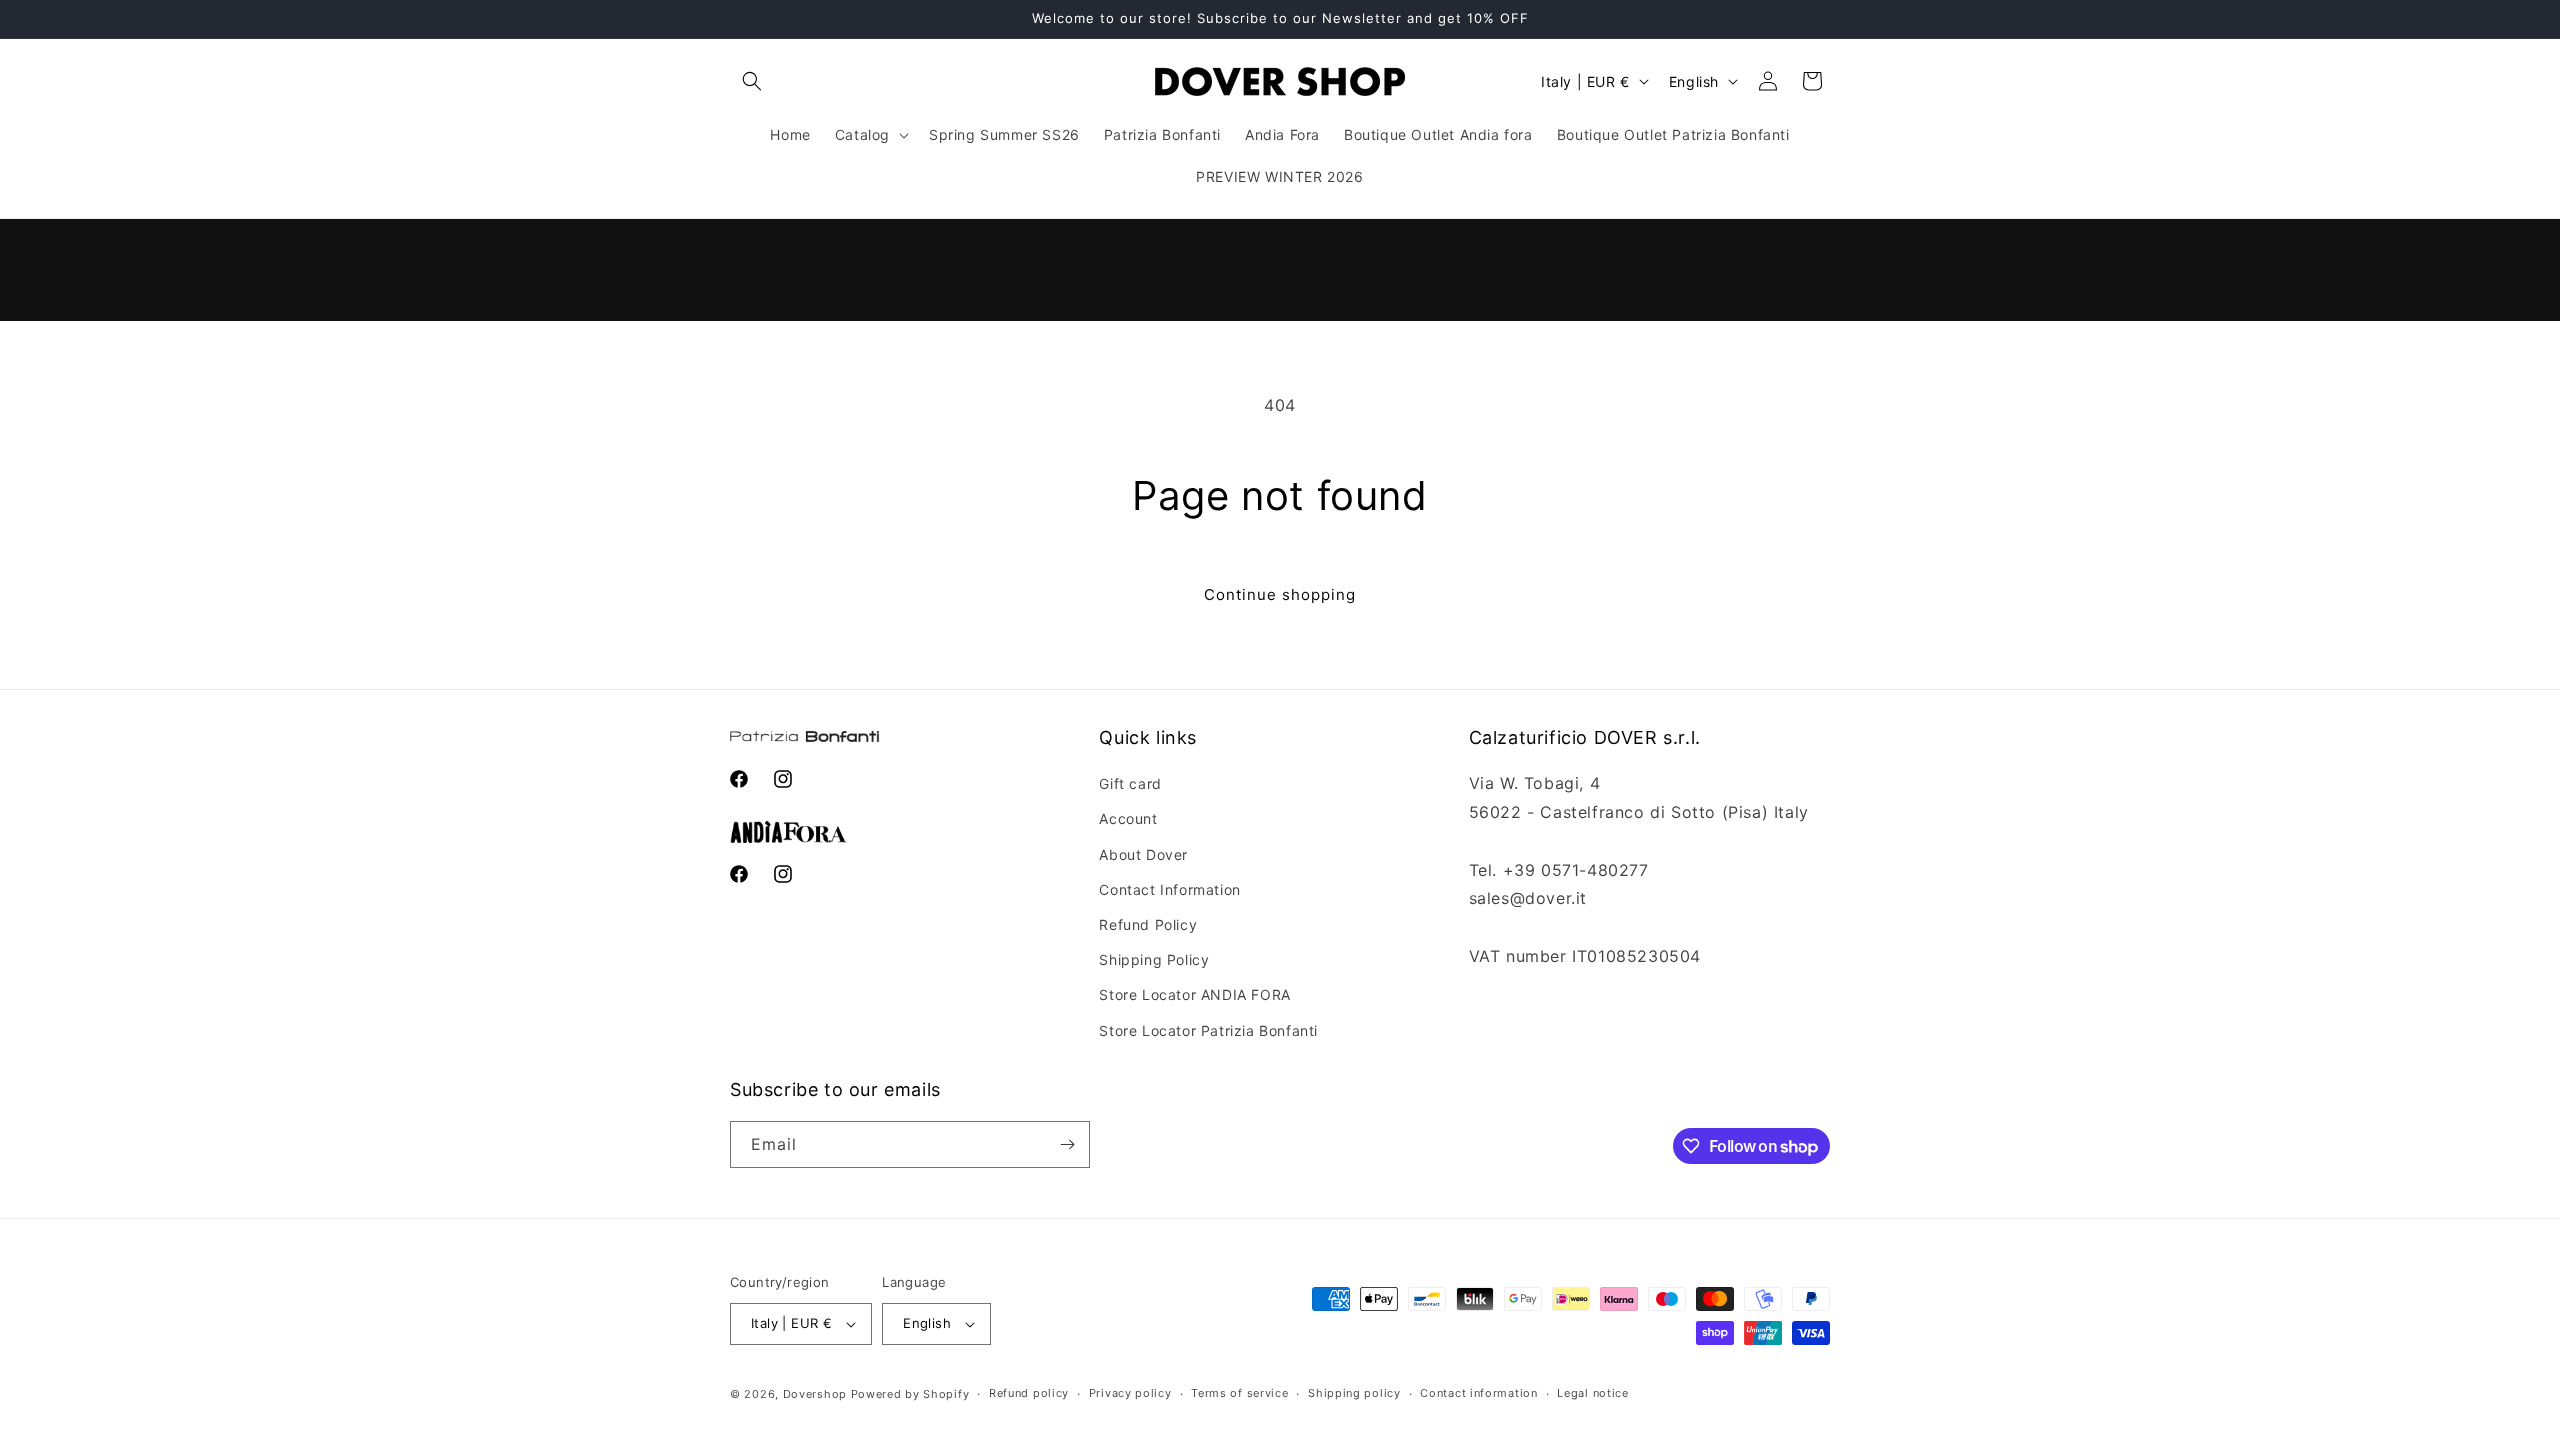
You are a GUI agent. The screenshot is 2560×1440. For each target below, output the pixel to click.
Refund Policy (1148, 924)
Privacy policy (1130, 1393)
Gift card (1130, 783)
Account (1128, 818)
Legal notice (1592, 1393)
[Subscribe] (1067, 1144)
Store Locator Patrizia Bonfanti (1208, 1030)
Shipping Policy (1154, 959)
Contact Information (1169, 889)
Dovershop (815, 1394)
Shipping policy (1354, 1393)
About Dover (1143, 854)
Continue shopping (1280, 594)
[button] (752, 81)
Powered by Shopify (910, 1394)
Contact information (1478, 1393)
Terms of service (1239, 1393)
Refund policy (1029, 1393)
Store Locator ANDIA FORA (1194, 994)
